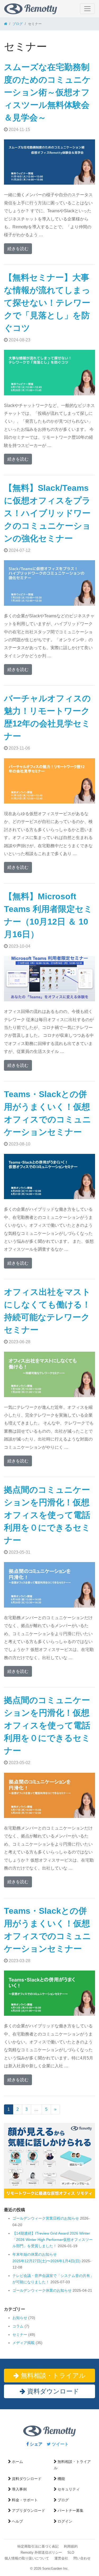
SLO (71, 2552)
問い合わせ (82, 2558)
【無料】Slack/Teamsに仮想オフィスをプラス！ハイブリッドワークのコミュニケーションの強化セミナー (47, 513)
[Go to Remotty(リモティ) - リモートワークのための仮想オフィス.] (6, 24)
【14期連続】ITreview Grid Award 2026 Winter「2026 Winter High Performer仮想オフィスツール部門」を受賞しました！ (53, 2240)
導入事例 (19, 2489)
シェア (36, 2444)
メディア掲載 (23, 2343)
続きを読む (18, 249)
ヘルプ (17, 2521)
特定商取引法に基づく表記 (38, 2546)
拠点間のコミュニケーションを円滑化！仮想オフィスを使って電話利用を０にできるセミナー (47, 1515)
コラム (18, 2326)
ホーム (17, 2462)
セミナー (20, 2335)
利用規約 (71, 2546)
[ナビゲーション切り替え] (87, 9)
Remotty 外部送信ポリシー (41, 2552)
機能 (61, 2479)
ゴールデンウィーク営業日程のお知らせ (46, 2218)
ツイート (60, 2444)
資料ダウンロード (52, 2391)
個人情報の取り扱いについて (27, 2558)
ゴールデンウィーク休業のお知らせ (42, 2290)
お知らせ (20, 2318)
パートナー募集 (70, 2511)
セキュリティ (69, 2489)
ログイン (65, 2521)
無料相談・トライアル (52, 2375)
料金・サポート (25, 2500)
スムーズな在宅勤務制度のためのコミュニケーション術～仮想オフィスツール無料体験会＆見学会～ (47, 92)
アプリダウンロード (29, 2511)
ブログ (63, 2500)
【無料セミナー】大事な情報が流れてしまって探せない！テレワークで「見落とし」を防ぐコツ (47, 303)
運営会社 (61, 2558)
